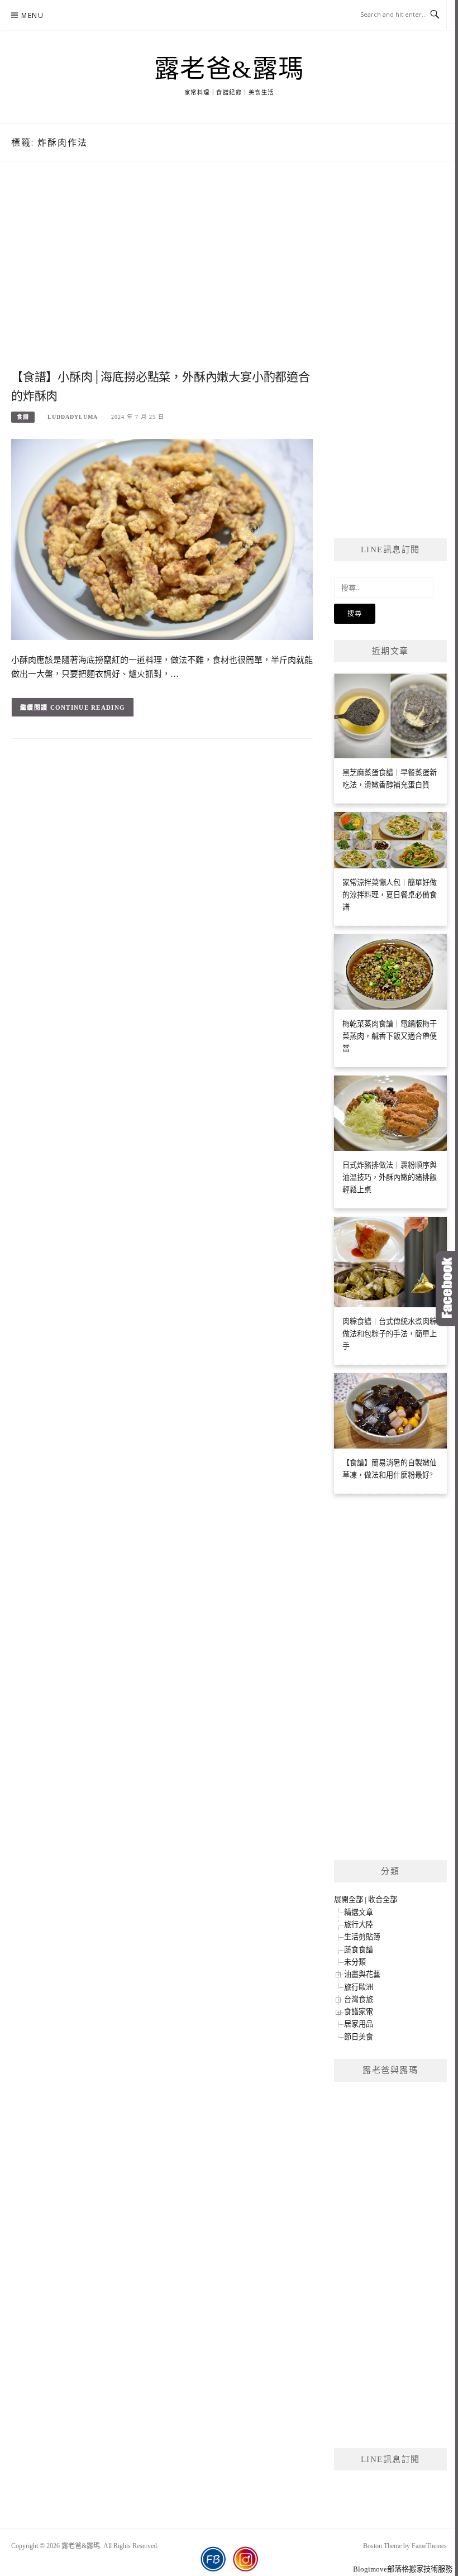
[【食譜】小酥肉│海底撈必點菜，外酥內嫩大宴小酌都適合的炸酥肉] (162, 539)
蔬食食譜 (359, 1950)
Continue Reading (88, 708)
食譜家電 (359, 2012)
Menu (32, 15)
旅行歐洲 (359, 1987)
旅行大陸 (359, 1925)
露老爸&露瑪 (229, 69)
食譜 (23, 417)
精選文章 (359, 1912)
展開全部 (349, 1899)
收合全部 (383, 1899)
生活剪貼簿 (362, 1937)
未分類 (355, 1962)
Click (447, 1289)
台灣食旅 (359, 1999)
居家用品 (359, 2024)
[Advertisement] (162, 277)
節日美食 (359, 2037)
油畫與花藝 (362, 1974)
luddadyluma (73, 417)
